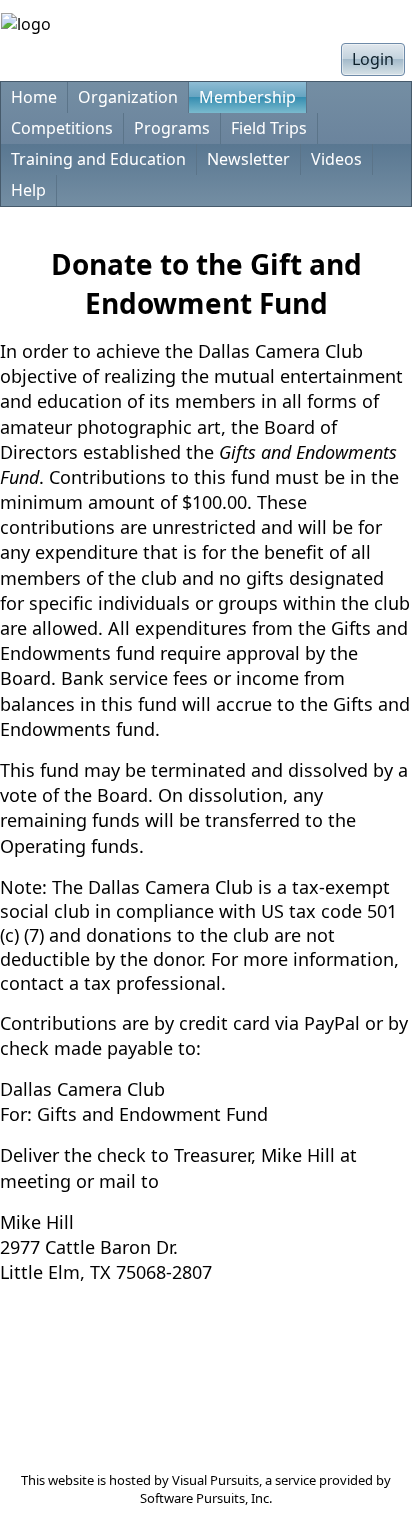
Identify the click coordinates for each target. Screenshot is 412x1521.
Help (28, 190)
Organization (128, 97)
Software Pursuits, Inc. (206, 1498)
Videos (336, 159)
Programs (172, 128)
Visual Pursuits (215, 1480)
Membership (247, 97)
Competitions (62, 128)
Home (34, 97)
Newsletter (248, 159)
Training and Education (98, 159)
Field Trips (269, 128)
